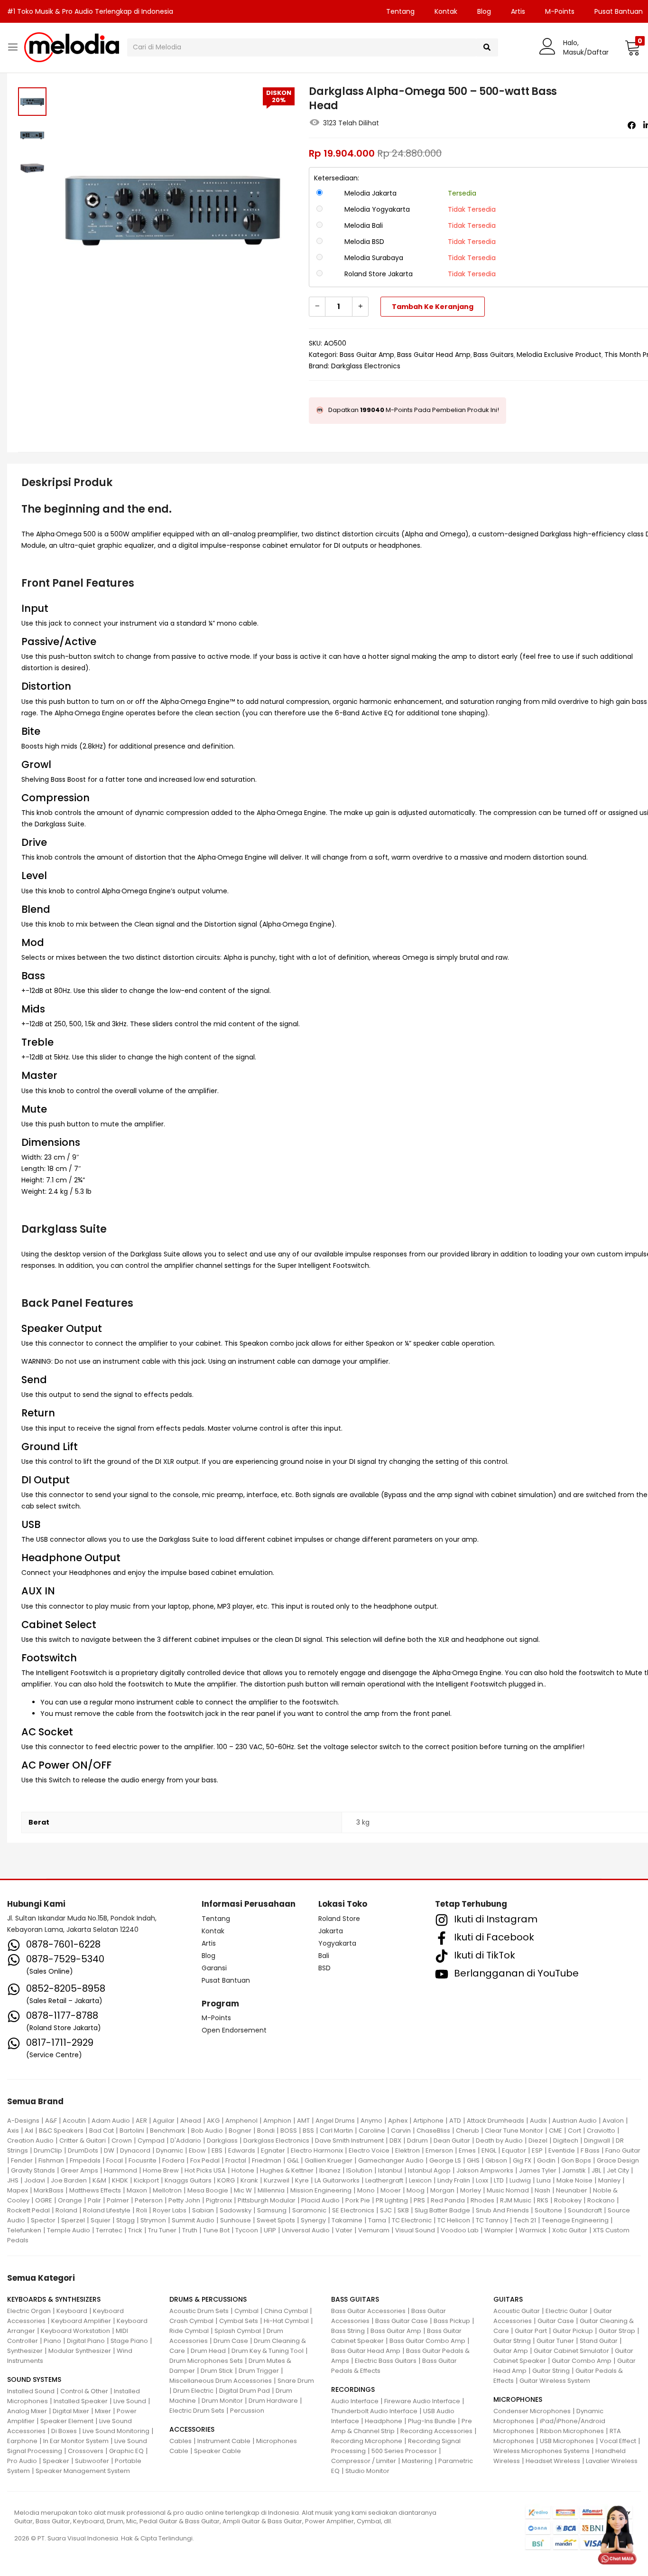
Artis (518, 11)
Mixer (103, 2411)
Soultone (548, 2210)
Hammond (120, 2170)
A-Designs (23, 2121)
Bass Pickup (452, 2321)
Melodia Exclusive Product (559, 355)
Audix (538, 2121)
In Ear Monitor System (76, 2441)
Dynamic (170, 2150)
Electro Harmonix (317, 2150)
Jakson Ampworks (485, 2170)
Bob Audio (207, 2131)
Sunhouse (236, 2220)
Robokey (568, 2200)
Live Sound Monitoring (116, 2431)
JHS (13, 2180)
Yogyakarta (337, 1943)
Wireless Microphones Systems (542, 2451)
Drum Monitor (222, 2401)
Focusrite (143, 2160)
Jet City (618, 2170)
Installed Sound (31, 2391)
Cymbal (246, 2311)
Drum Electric (193, 2391)
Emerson (439, 2150)
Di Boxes (64, 2431)
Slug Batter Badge (442, 2210)
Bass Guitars (494, 355)
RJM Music (516, 2200)
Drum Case (231, 2341)
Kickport (146, 2180)
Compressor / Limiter (364, 2461)
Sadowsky (236, 2210)
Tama (377, 2220)
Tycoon (247, 2230)
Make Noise (574, 2180)
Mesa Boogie (208, 2190)
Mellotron (167, 2190)
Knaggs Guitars (188, 2180)
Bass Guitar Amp (367, 355)
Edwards (242, 2150)
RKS (543, 2200)
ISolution (359, 2170)
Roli (142, 2210)
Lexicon (420, 2180)
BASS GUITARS (355, 2299)
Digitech (566, 2140)
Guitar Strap (617, 2331)
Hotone (243, 2170)
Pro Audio (22, 2461)
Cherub (467, 2131)
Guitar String (512, 2341)
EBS (217, 2150)
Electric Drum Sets (197, 2411)
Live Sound (130, 2401)
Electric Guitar (567, 2311)
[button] (633, 47)
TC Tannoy (492, 2220)
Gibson (496, 2160)
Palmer (118, 2200)
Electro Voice (369, 2150)
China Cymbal (286, 2311)
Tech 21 (525, 2220)
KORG (226, 2180)
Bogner (240, 2131)
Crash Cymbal (191, 2321)
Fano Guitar (623, 2150)
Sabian (203, 2210)
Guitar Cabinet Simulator (571, 2351)
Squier (101, 2220)
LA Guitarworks (337, 2180)
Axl (29, 2131)
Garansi (214, 1968)
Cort (574, 2131)
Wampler (499, 2230)
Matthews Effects (95, 2190)
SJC (386, 2210)
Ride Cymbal (189, 2331)
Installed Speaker (81, 2401)
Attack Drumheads (495, 2121)
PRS (419, 2200)
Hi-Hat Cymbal (286, 2321)
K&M (99, 2180)
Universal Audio (306, 2230)
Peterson (149, 2200)
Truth (190, 2230)
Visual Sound (415, 2230)
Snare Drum (296, 2381)
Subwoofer (92, 2461)
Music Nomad (508, 2190)
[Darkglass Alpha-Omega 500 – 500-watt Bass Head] (632, 125)
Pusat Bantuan (226, 1980)
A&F (51, 2121)
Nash (542, 2190)
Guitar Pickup (573, 2331)
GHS (473, 2160)
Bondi (266, 2131)
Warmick (533, 2230)
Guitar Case (556, 2321)
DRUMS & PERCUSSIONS (208, 2299)
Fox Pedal (205, 2160)
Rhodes (482, 2200)
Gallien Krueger (329, 2160)
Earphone (22, 2441)
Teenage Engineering (575, 2220)
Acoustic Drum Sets (199, 2311)
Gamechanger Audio (391, 2160)
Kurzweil (277, 2180)
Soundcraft (585, 2210)
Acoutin (74, 2121)
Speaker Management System (83, 2471)
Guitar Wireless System (555, 2381)
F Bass (590, 2150)
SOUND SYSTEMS (34, 2379)
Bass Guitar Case (402, 2321)
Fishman (51, 2160)
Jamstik (574, 2170)
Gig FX (522, 2160)
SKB (403, 2210)
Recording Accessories (436, 2431)
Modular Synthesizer (80, 2351)
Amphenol (241, 2121)
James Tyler (538, 2170)
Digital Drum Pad (245, 2391)
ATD (455, 2121)
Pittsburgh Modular (267, 2200)
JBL (596, 2170)
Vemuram (374, 2230)
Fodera (173, 2160)
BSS (308, 2131)
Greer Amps (79, 2170)
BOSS (289, 2131)
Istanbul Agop (429, 2170)
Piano (52, 2341)
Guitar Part (531, 2331)
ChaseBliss (433, 2131)
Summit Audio (193, 2220)
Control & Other (84, 2391)
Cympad (151, 2140)
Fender (22, 2160)
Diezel (538, 2140)
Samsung (272, 2210)
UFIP (270, 2230)
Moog (416, 2190)
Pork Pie (358, 2200)
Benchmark (168, 2131)
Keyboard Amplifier (81, 2321)
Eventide (562, 2150)
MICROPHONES (518, 2399)
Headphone (384, 2421)
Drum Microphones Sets (206, 2361)
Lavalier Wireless (612, 2461)
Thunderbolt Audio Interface (374, 2411)
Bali (324, 1956)
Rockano (601, 2200)
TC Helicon (454, 2220)
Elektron (407, 2150)
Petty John (184, 2200)
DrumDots (83, 2150)
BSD (324, 1968)
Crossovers (86, 2451)
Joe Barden (69, 2180)
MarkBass (49, 2190)
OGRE (44, 2200)
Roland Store (339, 1919)
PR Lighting (392, 2200)
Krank (249, 2180)
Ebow (197, 2150)
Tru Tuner (162, 2230)
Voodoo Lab (460, 2230)
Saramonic (309, 2210)
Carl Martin (336, 2131)
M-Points (560, 11)
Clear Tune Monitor (514, 2131)
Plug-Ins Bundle (432, 2421)
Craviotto (601, 2131)
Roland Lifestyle (107, 2210)
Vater (344, 2230)
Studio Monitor (367, 2471)
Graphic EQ (126, 2451)
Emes (467, 2150)
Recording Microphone (367, 2441)
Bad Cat (102, 2131)
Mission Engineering (321, 2190)
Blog (484, 11)
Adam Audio (111, 2121)
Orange (70, 2200)
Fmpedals (85, 2160)
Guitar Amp (511, 2351)
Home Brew (161, 2170)
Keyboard (72, 2311)
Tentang (400, 11)
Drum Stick (217, 2371)
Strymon (153, 2220)
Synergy (313, 2220)
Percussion (247, 2411)
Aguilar (164, 2121)
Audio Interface (355, 2401)
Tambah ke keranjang (433, 307)
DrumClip (48, 2150)
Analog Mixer (27, 2411)
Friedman (267, 2160)
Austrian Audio (574, 2121)
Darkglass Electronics (366, 366)
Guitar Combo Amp (582, 2361)
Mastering (417, 2461)
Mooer (391, 2190)
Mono (366, 2190)
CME (555, 2131)
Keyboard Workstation (75, 2331)
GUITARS (508, 2299)
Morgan (442, 2190)
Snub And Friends (502, 2210)
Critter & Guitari (83, 2140)
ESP (537, 2150)
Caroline (372, 2131)
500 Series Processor (404, 2451)
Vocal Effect (618, 2441)
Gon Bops (576, 2160)
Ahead (191, 2121)
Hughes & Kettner (287, 2170)
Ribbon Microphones (572, 2431)
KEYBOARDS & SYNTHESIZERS (54, 2299)
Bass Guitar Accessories (368, 2311)
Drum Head (208, 2351)
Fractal (236, 2160)
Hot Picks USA (205, 2170)
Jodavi (35, 2180)
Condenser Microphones (532, 2411)
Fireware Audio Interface (422, 2401)
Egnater (273, 2150)
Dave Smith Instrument (349, 2140)
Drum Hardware (273, 2401)
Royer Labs (170, 2210)
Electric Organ (29, 2311)
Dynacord (135, 2150)
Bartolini (132, 2131)
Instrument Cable (224, 2441)
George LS (445, 2160)
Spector (43, 2220)
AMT (303, 2121)
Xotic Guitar (570, 2230)
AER (141, 2121)
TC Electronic (412, 2220)
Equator (514, 2150)
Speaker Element (67, 2421)
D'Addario (186, 2140)
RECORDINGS (353, 2389)
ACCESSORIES (192, 2429)
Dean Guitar (452, 2140)
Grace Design (618, 2160)
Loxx (482, 2180)
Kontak (446, 11)
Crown (122, 2140)
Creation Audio (30, 2140)
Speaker (56, 2461)
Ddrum (417, 2140)
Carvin (401, 2131)
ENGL (489, 2150)
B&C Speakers (61, 2131)
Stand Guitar (599, 2341)
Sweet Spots (276, 2220)
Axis (13, 2131)
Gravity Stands (33, 2170)
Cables (181, 2441)
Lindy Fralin (454, 2180)
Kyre (302, 2180)
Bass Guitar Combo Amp (427, 2341)
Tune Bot (216, 2230)
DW (109, 2150)
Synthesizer (25, 2351)
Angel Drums (335, 2121)
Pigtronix (219, 2200)
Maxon (137, 2190)
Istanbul (390, 2170)
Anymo (371, 2121)
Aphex (398, 2121)
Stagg (125, 2220)
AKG (213, 2121)
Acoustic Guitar (517, 2311)
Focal (115, 2160)
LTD (499, 2180)
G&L (293, 2160)
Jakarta (331, 1931)
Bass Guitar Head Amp (434, 355)
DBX (395, 2140)
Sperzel (73, 2220)
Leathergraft (384, 2180)
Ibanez (330, 2170)
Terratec (109, 2230)
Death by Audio (499, 2140)
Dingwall (597, 2140)
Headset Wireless (553, 2461)
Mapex (18, 2190)
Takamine (347, 2220)
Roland (66, 2210)
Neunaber (572, 2190)
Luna (544, 2180)
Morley (471, 2190)
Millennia (271, 2190)
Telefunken (24, 2230)
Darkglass (222, 2140)
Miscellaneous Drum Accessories (221, 2381)
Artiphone (428, 2121)
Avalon (613, 2121)
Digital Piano (86, 2341)
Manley (609, 2180)
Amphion (277, 2121)
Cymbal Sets (239, 2321)
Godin (546, 2160)
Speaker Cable (218, 2451)
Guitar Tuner (555, 2341)
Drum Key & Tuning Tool (268, 2351)
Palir (94, 2200)
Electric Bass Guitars (386, 2361)
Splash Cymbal (238, 2331)
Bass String (348, 2331)
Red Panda (448, 2200)
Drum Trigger (259, 2371)
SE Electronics (353, 2210)
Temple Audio (69, 2230)
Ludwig (520, 2180)
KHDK (120, 2180)
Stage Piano (129, 2341)
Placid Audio (320, 2200)
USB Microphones (567, 2441)
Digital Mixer (71, 2411)
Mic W (243, 2190)
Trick (135, 2230)
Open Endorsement (234, 2030)
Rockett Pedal (28, 2210)
